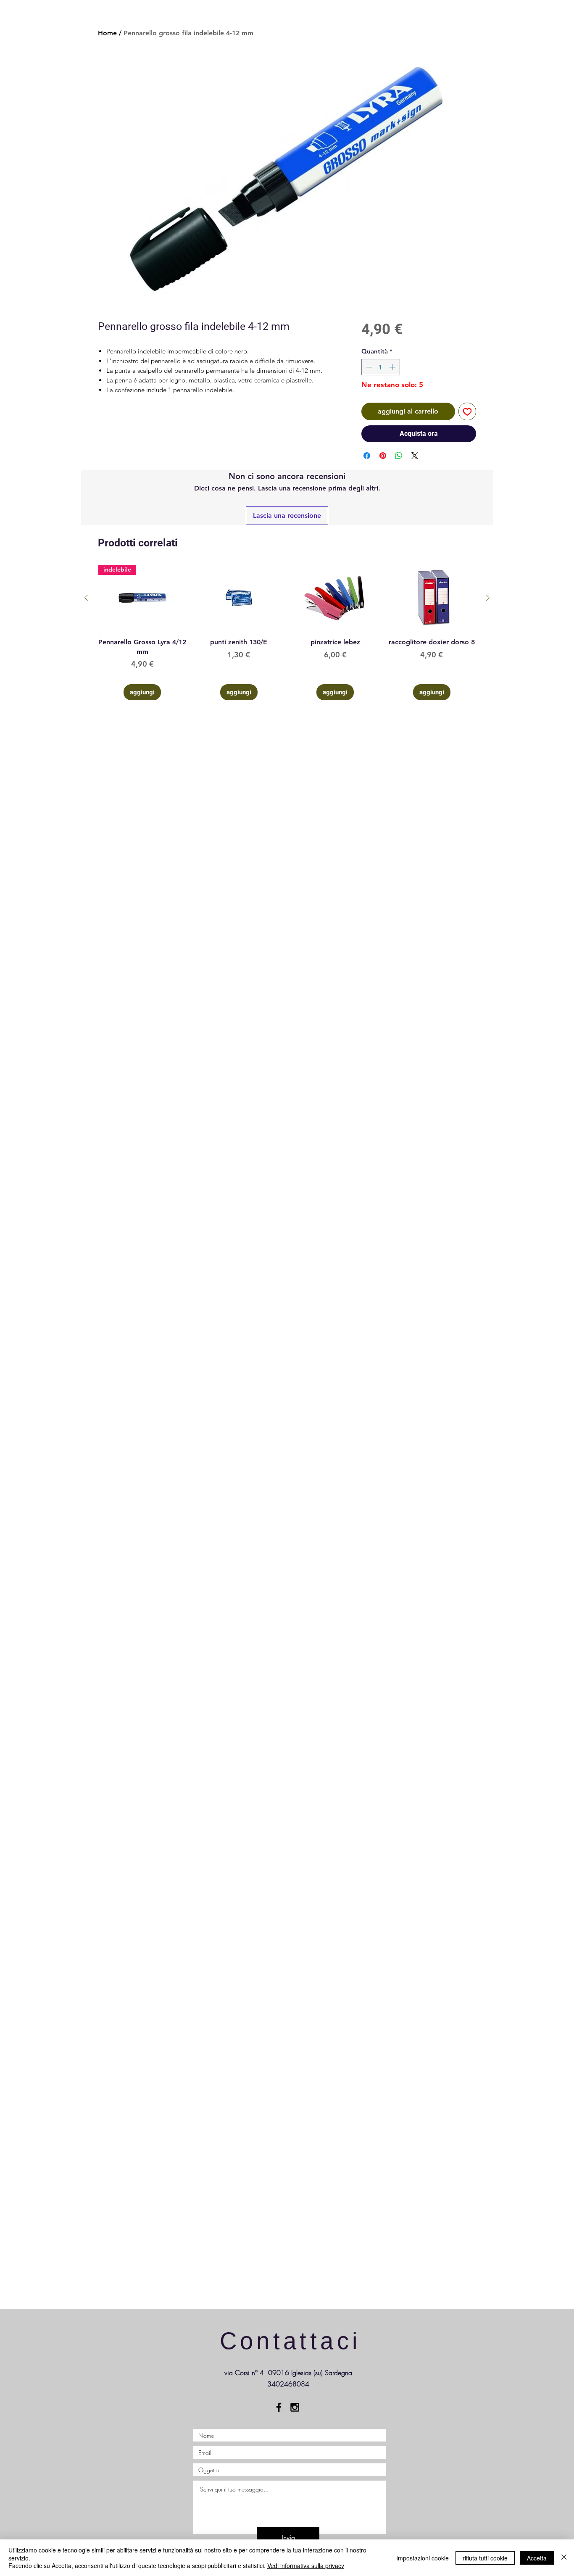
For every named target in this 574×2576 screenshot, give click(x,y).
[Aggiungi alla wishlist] (467, 411)
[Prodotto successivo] (488, 598)
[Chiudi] (564, 2558)
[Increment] (393, 367)
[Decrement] (368, 367)
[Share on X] (415, 456)
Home (107, 33)
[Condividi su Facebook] (367, 456)
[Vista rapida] (239, 598)
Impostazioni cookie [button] (423, 2558)
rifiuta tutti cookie (485, 2558)
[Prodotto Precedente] (86, 598)
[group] (287, 633)
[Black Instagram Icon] (295, 2407)
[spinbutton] (380, 367)
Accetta (537, 2558)
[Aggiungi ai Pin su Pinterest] (383, 456)
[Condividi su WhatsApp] (399, 456)
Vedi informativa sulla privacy (306, 2565)
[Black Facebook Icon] (279, 2407)
